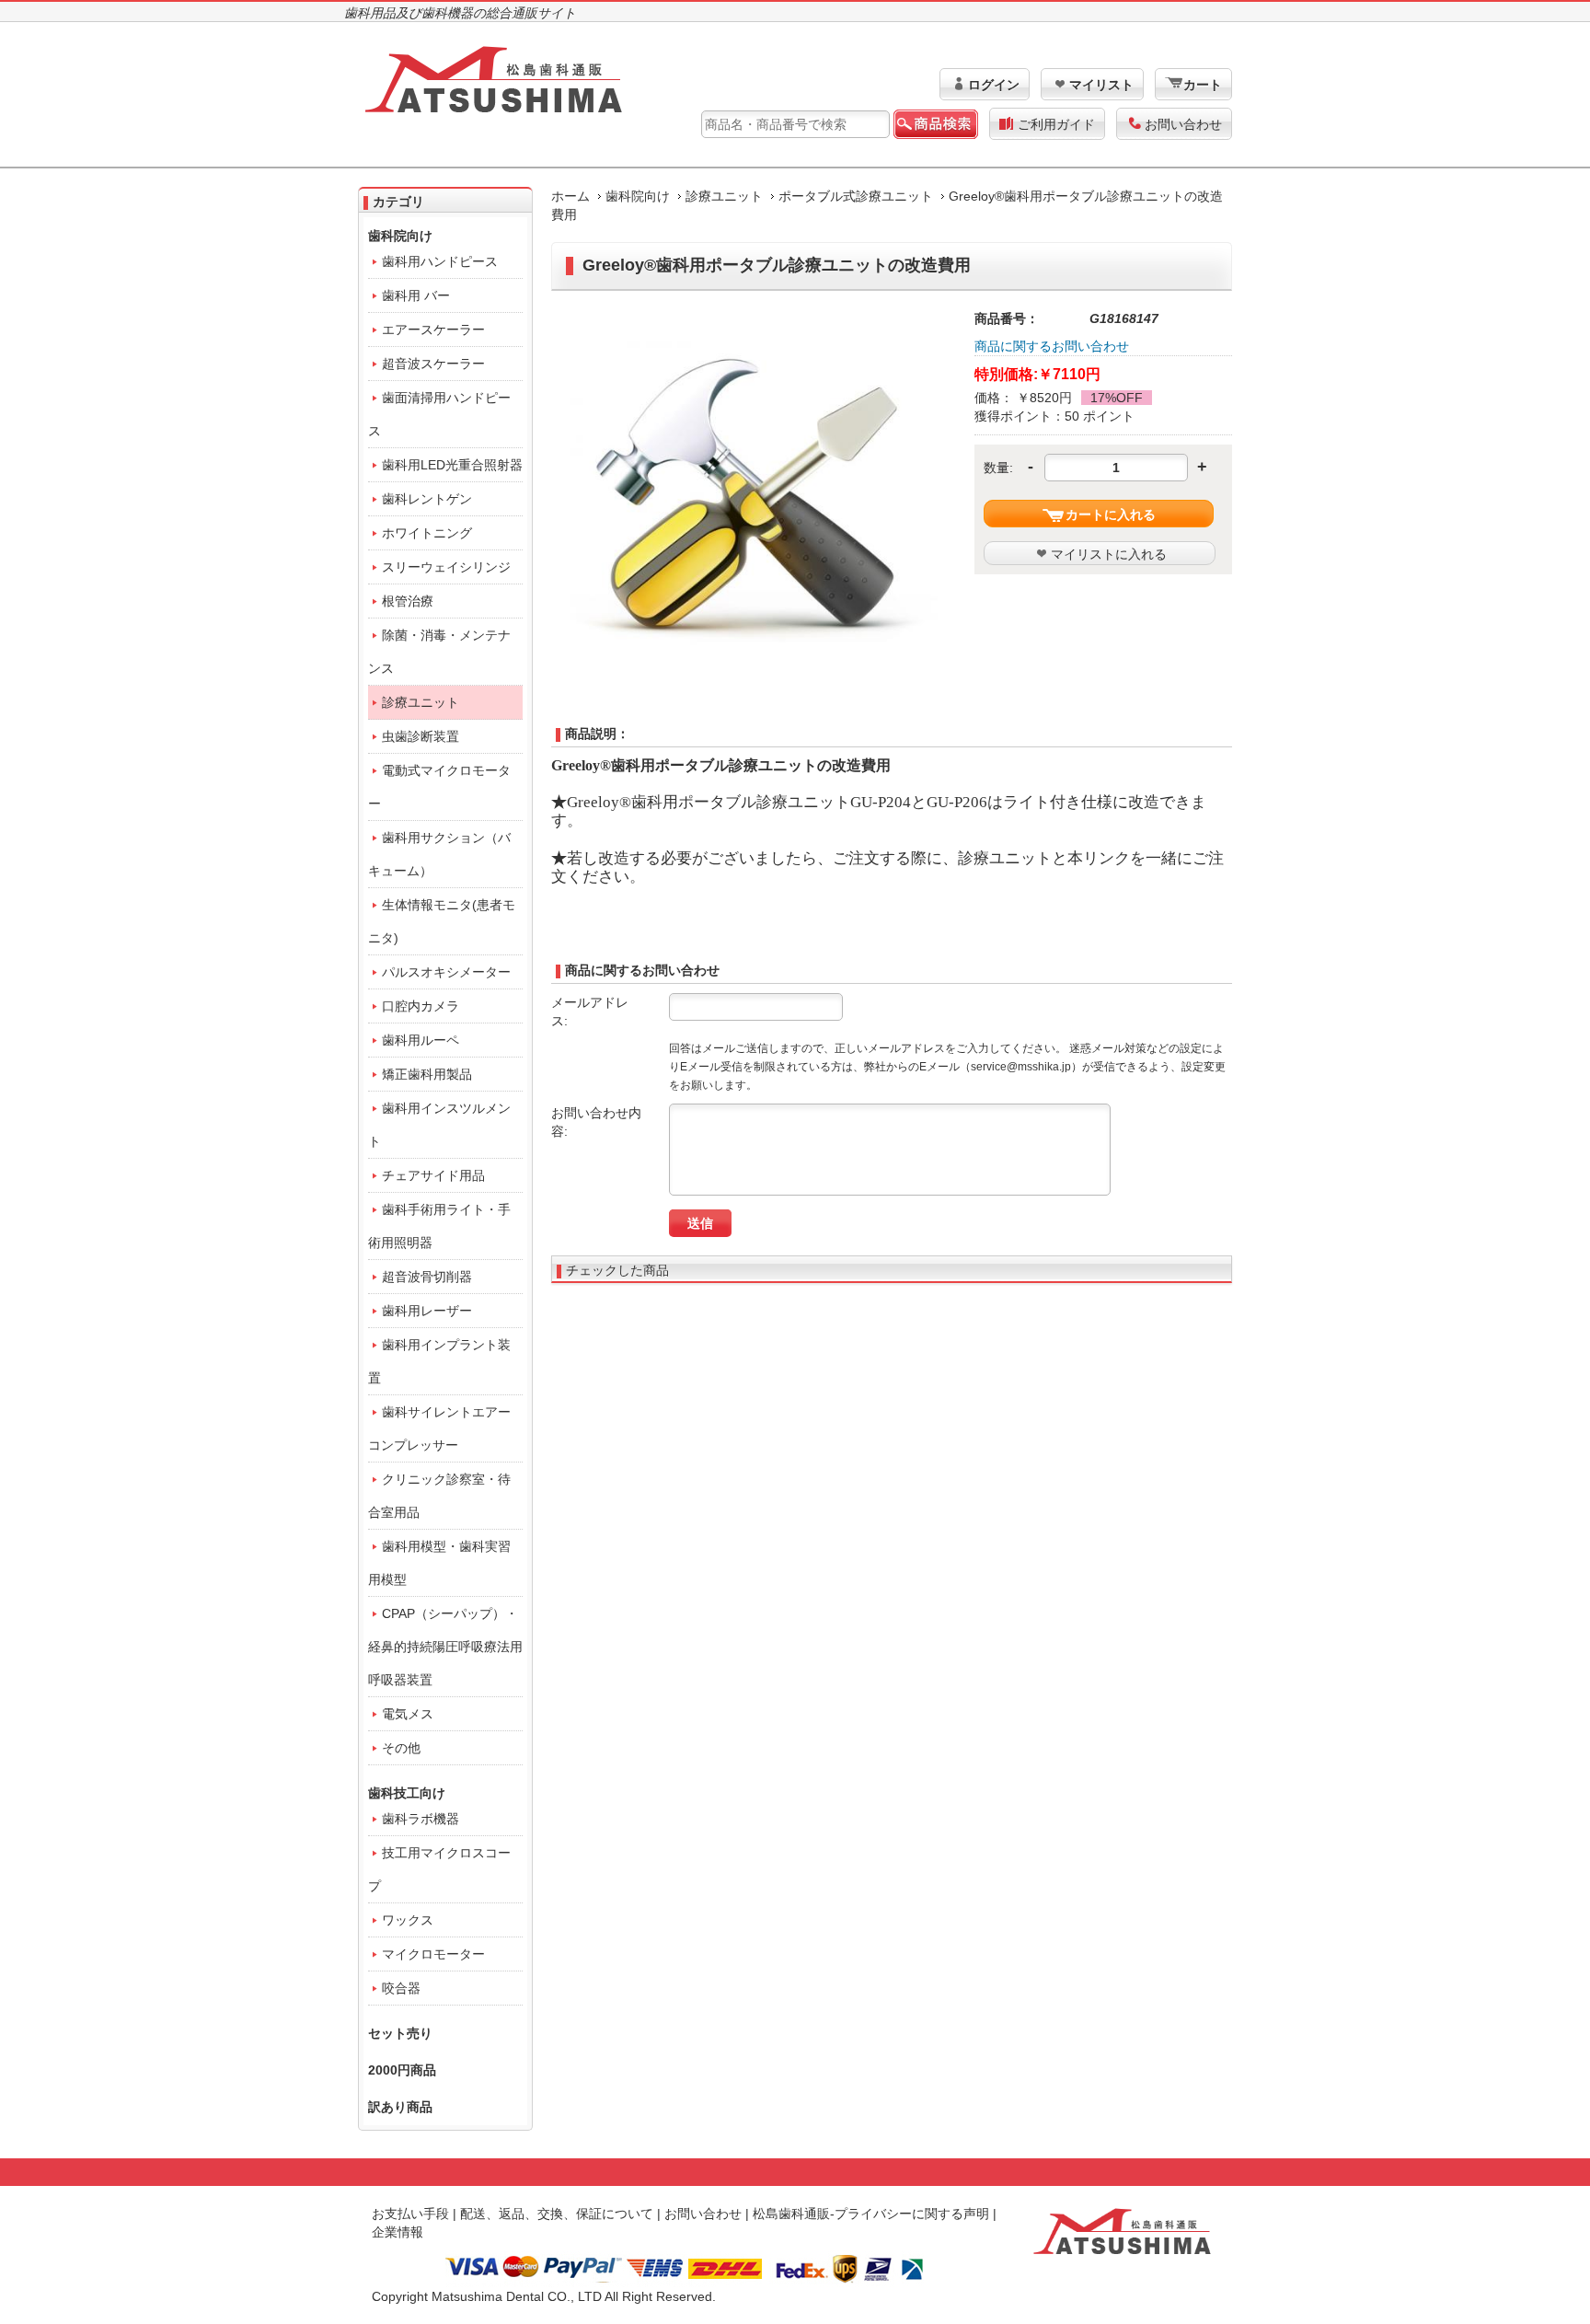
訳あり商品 (400, 2107)
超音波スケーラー (433, 364)
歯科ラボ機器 (421, 1819)
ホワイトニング (427, 533)
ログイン (994, 85)
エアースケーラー (433, 330)
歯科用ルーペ (421, 1040)
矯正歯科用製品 (427, 1074)
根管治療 (408, 601)
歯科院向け (638, 196)
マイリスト (1101, 85)
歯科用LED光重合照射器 (452, 465)
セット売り (400, 2033)
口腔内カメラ (421, 1006)
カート (1203, 85)
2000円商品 (402, 2070)
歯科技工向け (407, 1793)
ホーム (570, 196)
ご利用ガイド (1056, 124)
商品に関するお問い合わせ (1052, 346)
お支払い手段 (410, 2214)
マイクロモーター (433, 1954)
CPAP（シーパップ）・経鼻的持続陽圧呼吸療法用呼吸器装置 (445, 1647)
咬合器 (401, 1988)
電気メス (408, 1714)
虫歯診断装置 (421, 736)
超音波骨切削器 (427, 1277)
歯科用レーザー (427, 1311)
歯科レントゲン (427, 499)
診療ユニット (724, 196)
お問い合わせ (1183, 124)
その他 (401, 1748)
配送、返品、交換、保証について (557, 2214)
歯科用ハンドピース (440, 261)
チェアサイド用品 (433, 1175)
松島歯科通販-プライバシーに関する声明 (871, 2214)
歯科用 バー (416, 295)
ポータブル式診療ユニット (856, 196)
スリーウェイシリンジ (446, 567)
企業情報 (397, 2232)
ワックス (408, 1920)
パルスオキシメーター (446, 972)
